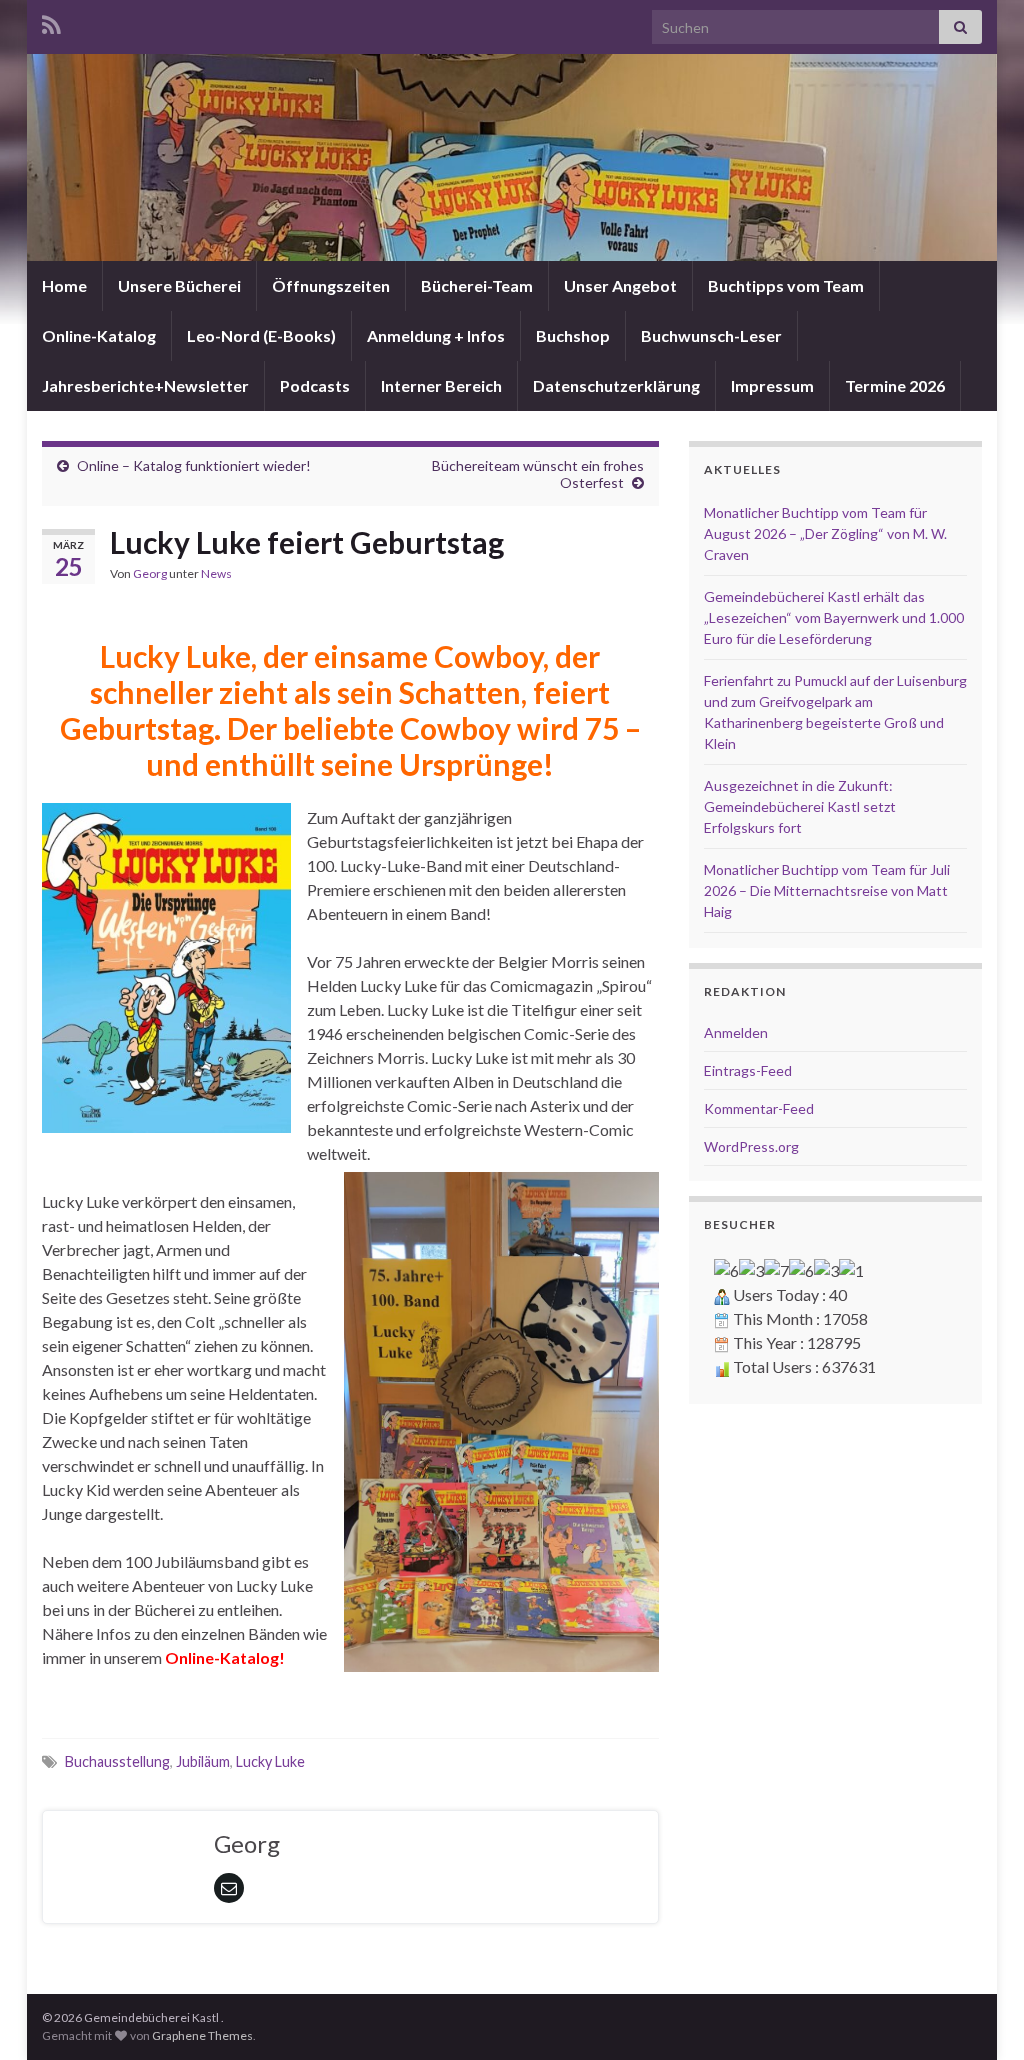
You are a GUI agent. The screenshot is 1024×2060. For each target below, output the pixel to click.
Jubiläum (203, 1761)
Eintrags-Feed (748, 1070)
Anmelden (736, 1032)
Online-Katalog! (225, 1657)
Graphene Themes (202, 2035)
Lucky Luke (270, 1761)
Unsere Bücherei (179, 285)
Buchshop (573, 335)
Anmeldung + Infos (436, 335)
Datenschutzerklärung (616, 385)
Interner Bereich (441, 385)
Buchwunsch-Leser (711, 335)
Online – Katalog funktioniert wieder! (194, 465)
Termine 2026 (895, 385)
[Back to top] (979, 2015)
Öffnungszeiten (331, 285)
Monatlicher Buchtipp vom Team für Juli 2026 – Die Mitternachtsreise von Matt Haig (827, 890)
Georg (150, 573)
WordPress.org (751, 1146)
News (216, 573)
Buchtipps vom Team (786, 285)
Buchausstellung (117, 1761)
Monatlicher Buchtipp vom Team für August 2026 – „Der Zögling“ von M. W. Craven (825, 533)
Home (64, 285)
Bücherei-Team (477, 285)
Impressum (772, 385)
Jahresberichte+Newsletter (145, 385)
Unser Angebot (620, 285)
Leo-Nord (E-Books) (261, 335)
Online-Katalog (99, 335)
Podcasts (315, 385)
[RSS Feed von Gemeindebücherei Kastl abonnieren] (51, 21)
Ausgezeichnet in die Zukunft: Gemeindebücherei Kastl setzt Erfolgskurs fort (800, 806)
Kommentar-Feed (759, 1108)
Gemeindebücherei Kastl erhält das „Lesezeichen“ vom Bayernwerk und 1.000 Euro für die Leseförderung (834, 617)
